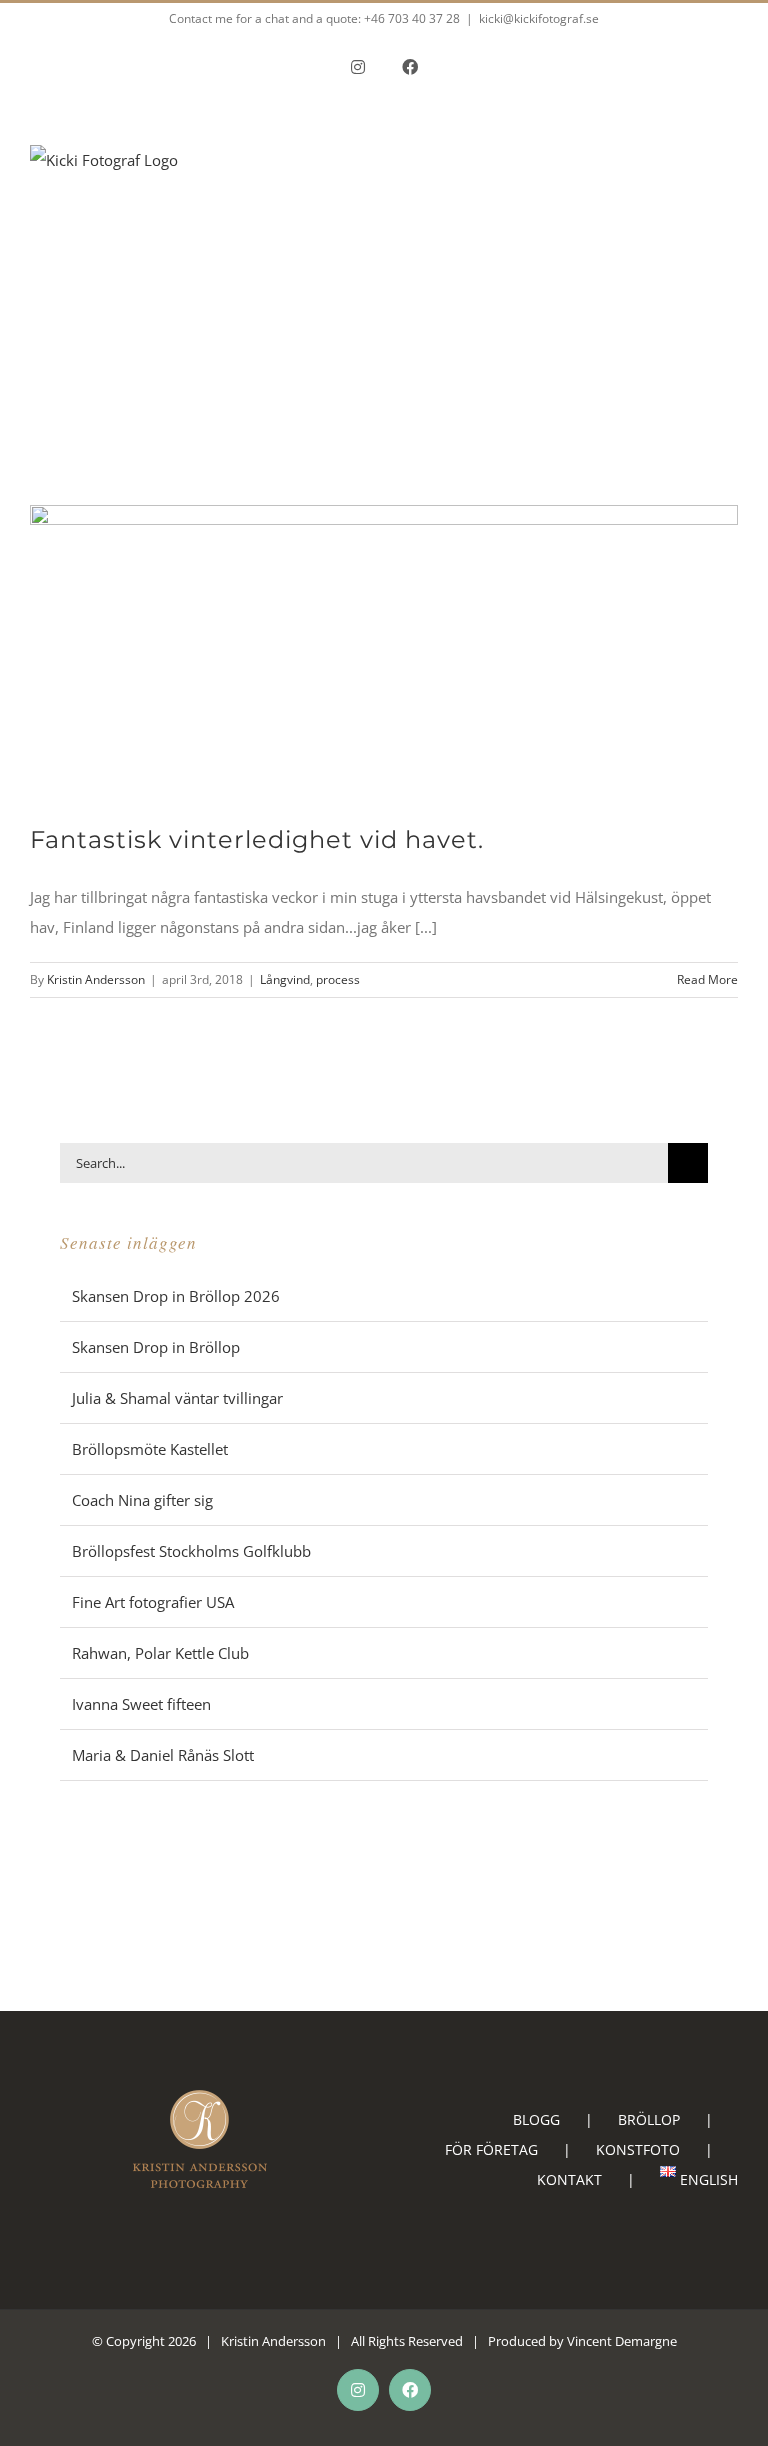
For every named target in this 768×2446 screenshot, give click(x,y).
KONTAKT (569, 2179)
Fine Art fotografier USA (153, 1602)
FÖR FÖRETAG (491, 2149)
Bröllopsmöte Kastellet (150, 1449)
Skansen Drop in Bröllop (156, 1347)
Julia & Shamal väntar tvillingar (177, 1398)
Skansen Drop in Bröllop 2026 (176, 1296)
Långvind (285, 979)
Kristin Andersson (96, 979)
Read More (707, 979)
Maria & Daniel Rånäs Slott (163, 1755)
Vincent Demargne (622, 2341)
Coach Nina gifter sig (142, 1500)
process (338, 979)
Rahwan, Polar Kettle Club (160, 1653)
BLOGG (536, 2119)
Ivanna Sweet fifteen (141, 1704)
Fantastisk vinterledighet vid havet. (257, 839)
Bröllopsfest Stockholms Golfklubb (191, 1551)
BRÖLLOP (649, 2119)
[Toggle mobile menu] (730, 205)
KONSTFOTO (638, 2149)
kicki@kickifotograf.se (539, 18)
